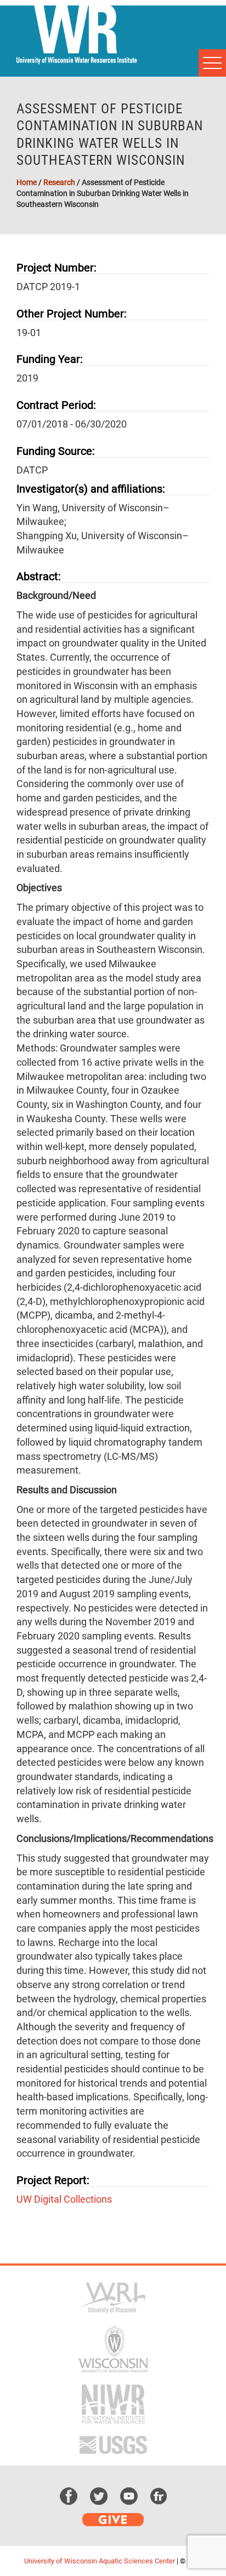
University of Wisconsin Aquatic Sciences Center (100, 2561)
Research (59, 182)
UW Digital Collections (64, 2199)
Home (27, 182)
